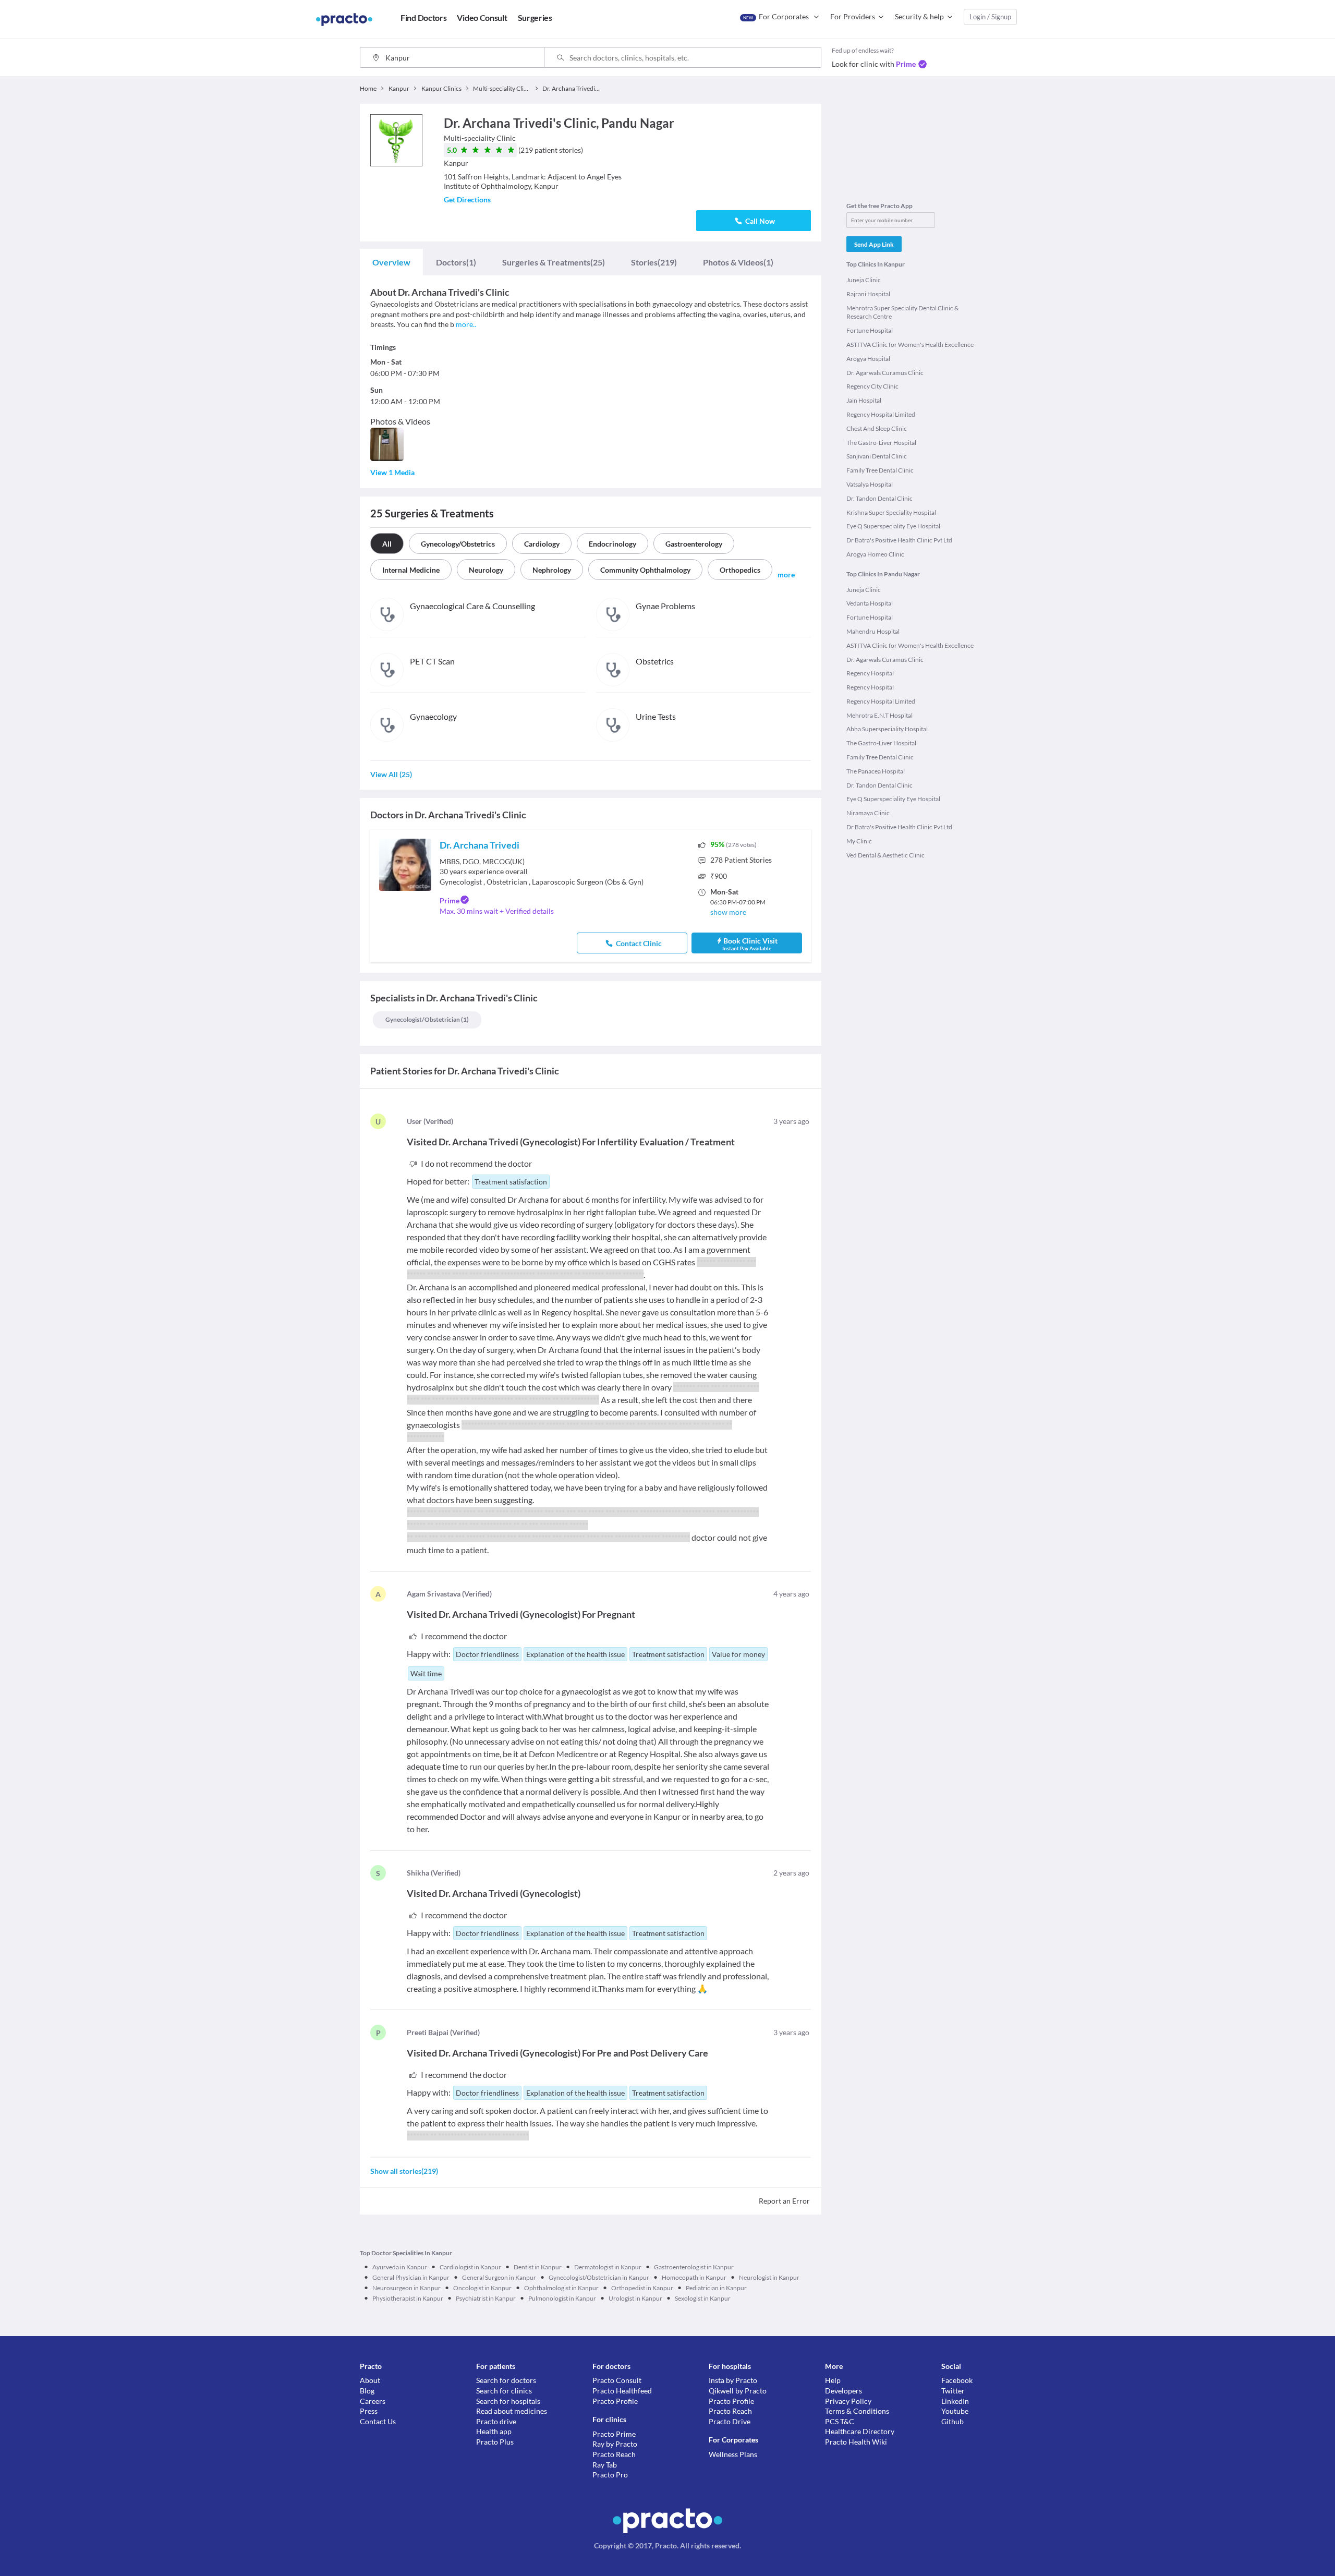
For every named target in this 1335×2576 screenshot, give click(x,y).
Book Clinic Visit (750, 944)
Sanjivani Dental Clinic (877, 456)
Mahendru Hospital (873, 631)
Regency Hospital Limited (881, 414)
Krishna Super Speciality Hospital (891, 512)
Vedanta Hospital (870, 603)
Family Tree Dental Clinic (880, 470)
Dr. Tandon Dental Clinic (879, 498)
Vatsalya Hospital (870, 484)
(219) (654, 262)
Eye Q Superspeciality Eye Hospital (893, 526)
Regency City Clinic (872, 386)
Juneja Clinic (864, 280)
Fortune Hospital (870, 330)
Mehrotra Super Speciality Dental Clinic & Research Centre (902, 312)
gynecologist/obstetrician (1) (427, 1019)
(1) (456, 262)
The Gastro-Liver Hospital (881, 443)
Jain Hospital (864, 400)
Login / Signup (990, 17)
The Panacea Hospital (876, 771)
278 (741, 860)
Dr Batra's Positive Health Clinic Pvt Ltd (899, 540)
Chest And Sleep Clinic (877, 428)
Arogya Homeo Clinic (875, 554)
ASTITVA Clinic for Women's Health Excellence (910, 344)
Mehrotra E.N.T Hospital (879, 715)
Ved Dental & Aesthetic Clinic (885, 855)
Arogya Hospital (868, 359)
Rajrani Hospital (868, 294)
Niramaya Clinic (868, 813)
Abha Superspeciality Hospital (887, 729)
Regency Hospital (870, 673)
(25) (554, 262)
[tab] (391, 262)
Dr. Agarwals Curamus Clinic (885, 373)
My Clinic (859, 841)
